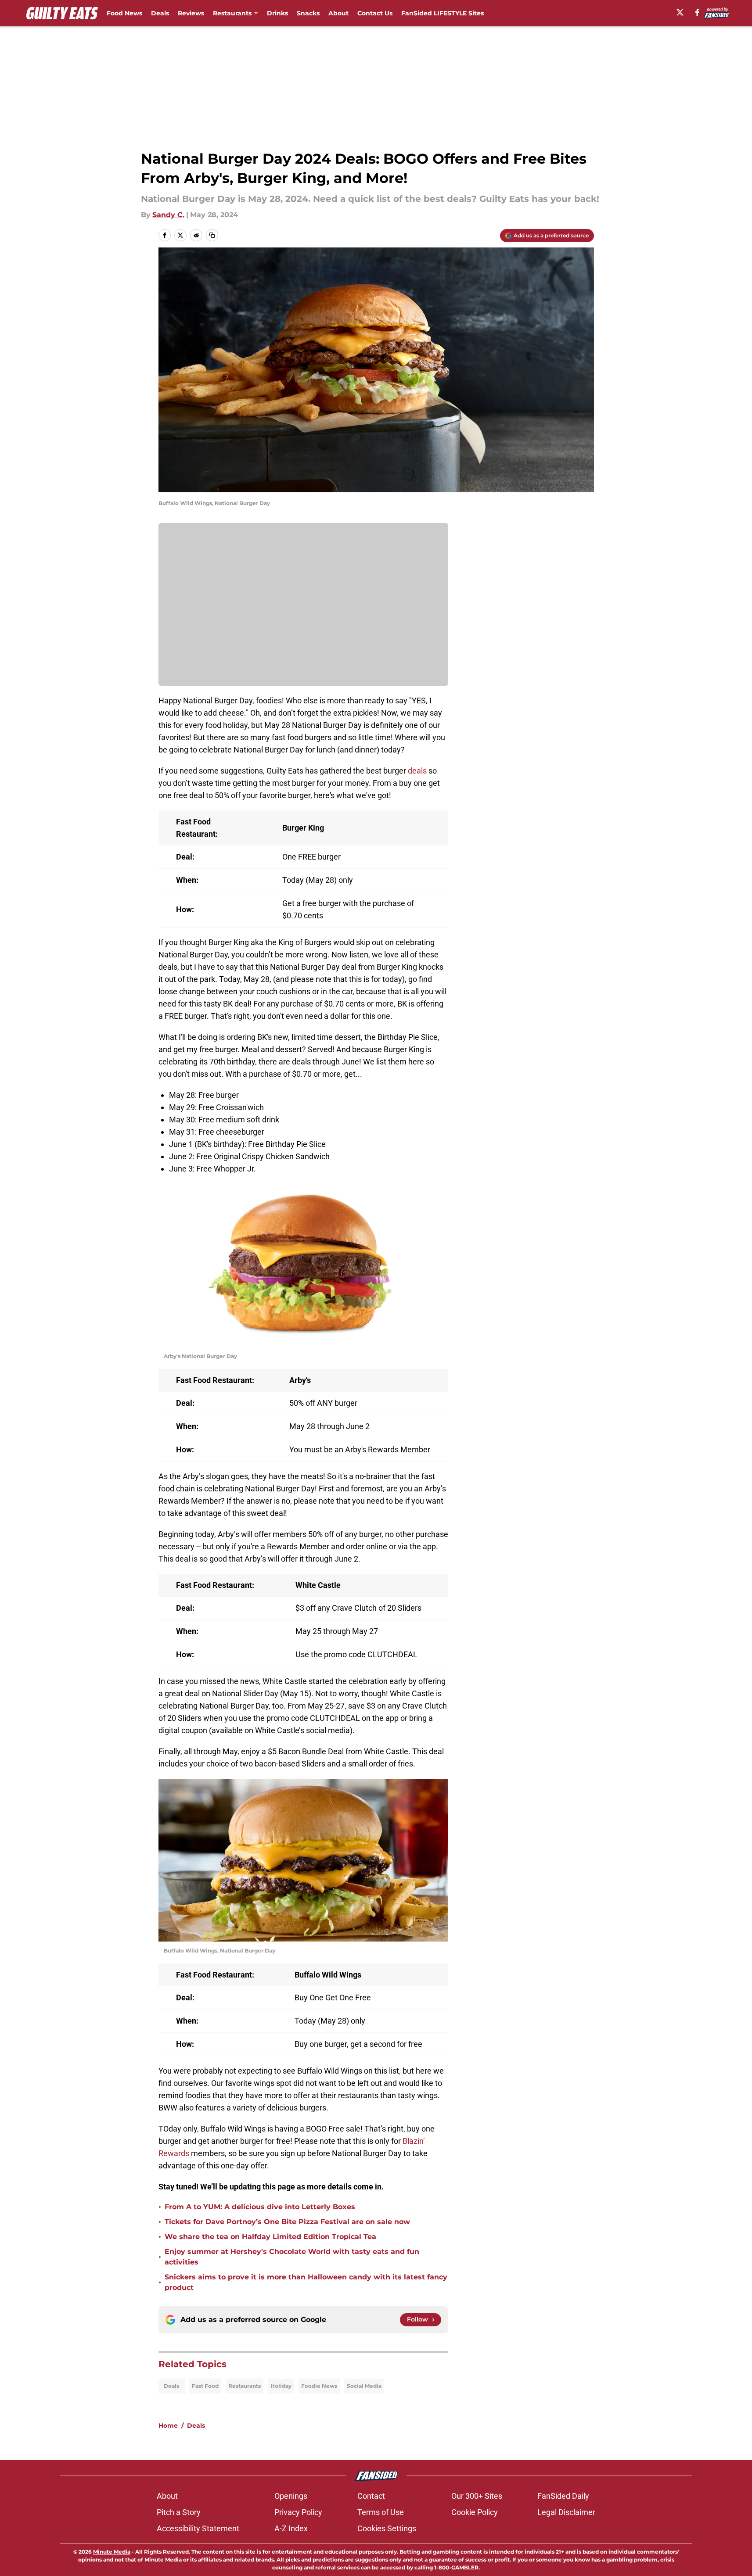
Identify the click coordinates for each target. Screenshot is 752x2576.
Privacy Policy (298, 2512)
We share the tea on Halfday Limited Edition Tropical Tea (270, 2237)
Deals (160, 13)
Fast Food (205, 2386)
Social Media (364, 2386)
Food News (124, 13)
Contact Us (375, 13)
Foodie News (319, 2386)
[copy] (212, 235)
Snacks (308, 13)
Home (168, 2426)
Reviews (191, 13)
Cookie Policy (475, 2512)
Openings (291, 2496)
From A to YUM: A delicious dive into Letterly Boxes (260, 2207)
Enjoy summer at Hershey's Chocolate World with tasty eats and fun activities (292, 2257)
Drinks (277, 13)
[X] (680, 12)
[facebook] (697, 12)
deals (417, 771)
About (338, 13)
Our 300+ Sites (477, 2496)
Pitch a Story (179, 2512)
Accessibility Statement (198, 2528)
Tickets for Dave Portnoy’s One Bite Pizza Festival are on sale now (287, 2222)
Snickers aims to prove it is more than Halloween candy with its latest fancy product (306, 2282)
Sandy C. (168, 215)
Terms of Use (381, 2512)
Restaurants (232, 13)
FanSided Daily (563, 2496)
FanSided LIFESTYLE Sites (443, 13)
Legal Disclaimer (566, 2512)
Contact (371, 2496)
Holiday (281, 2386)
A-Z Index (291, 2528)
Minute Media (112, 2552)
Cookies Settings (387, 2528)
